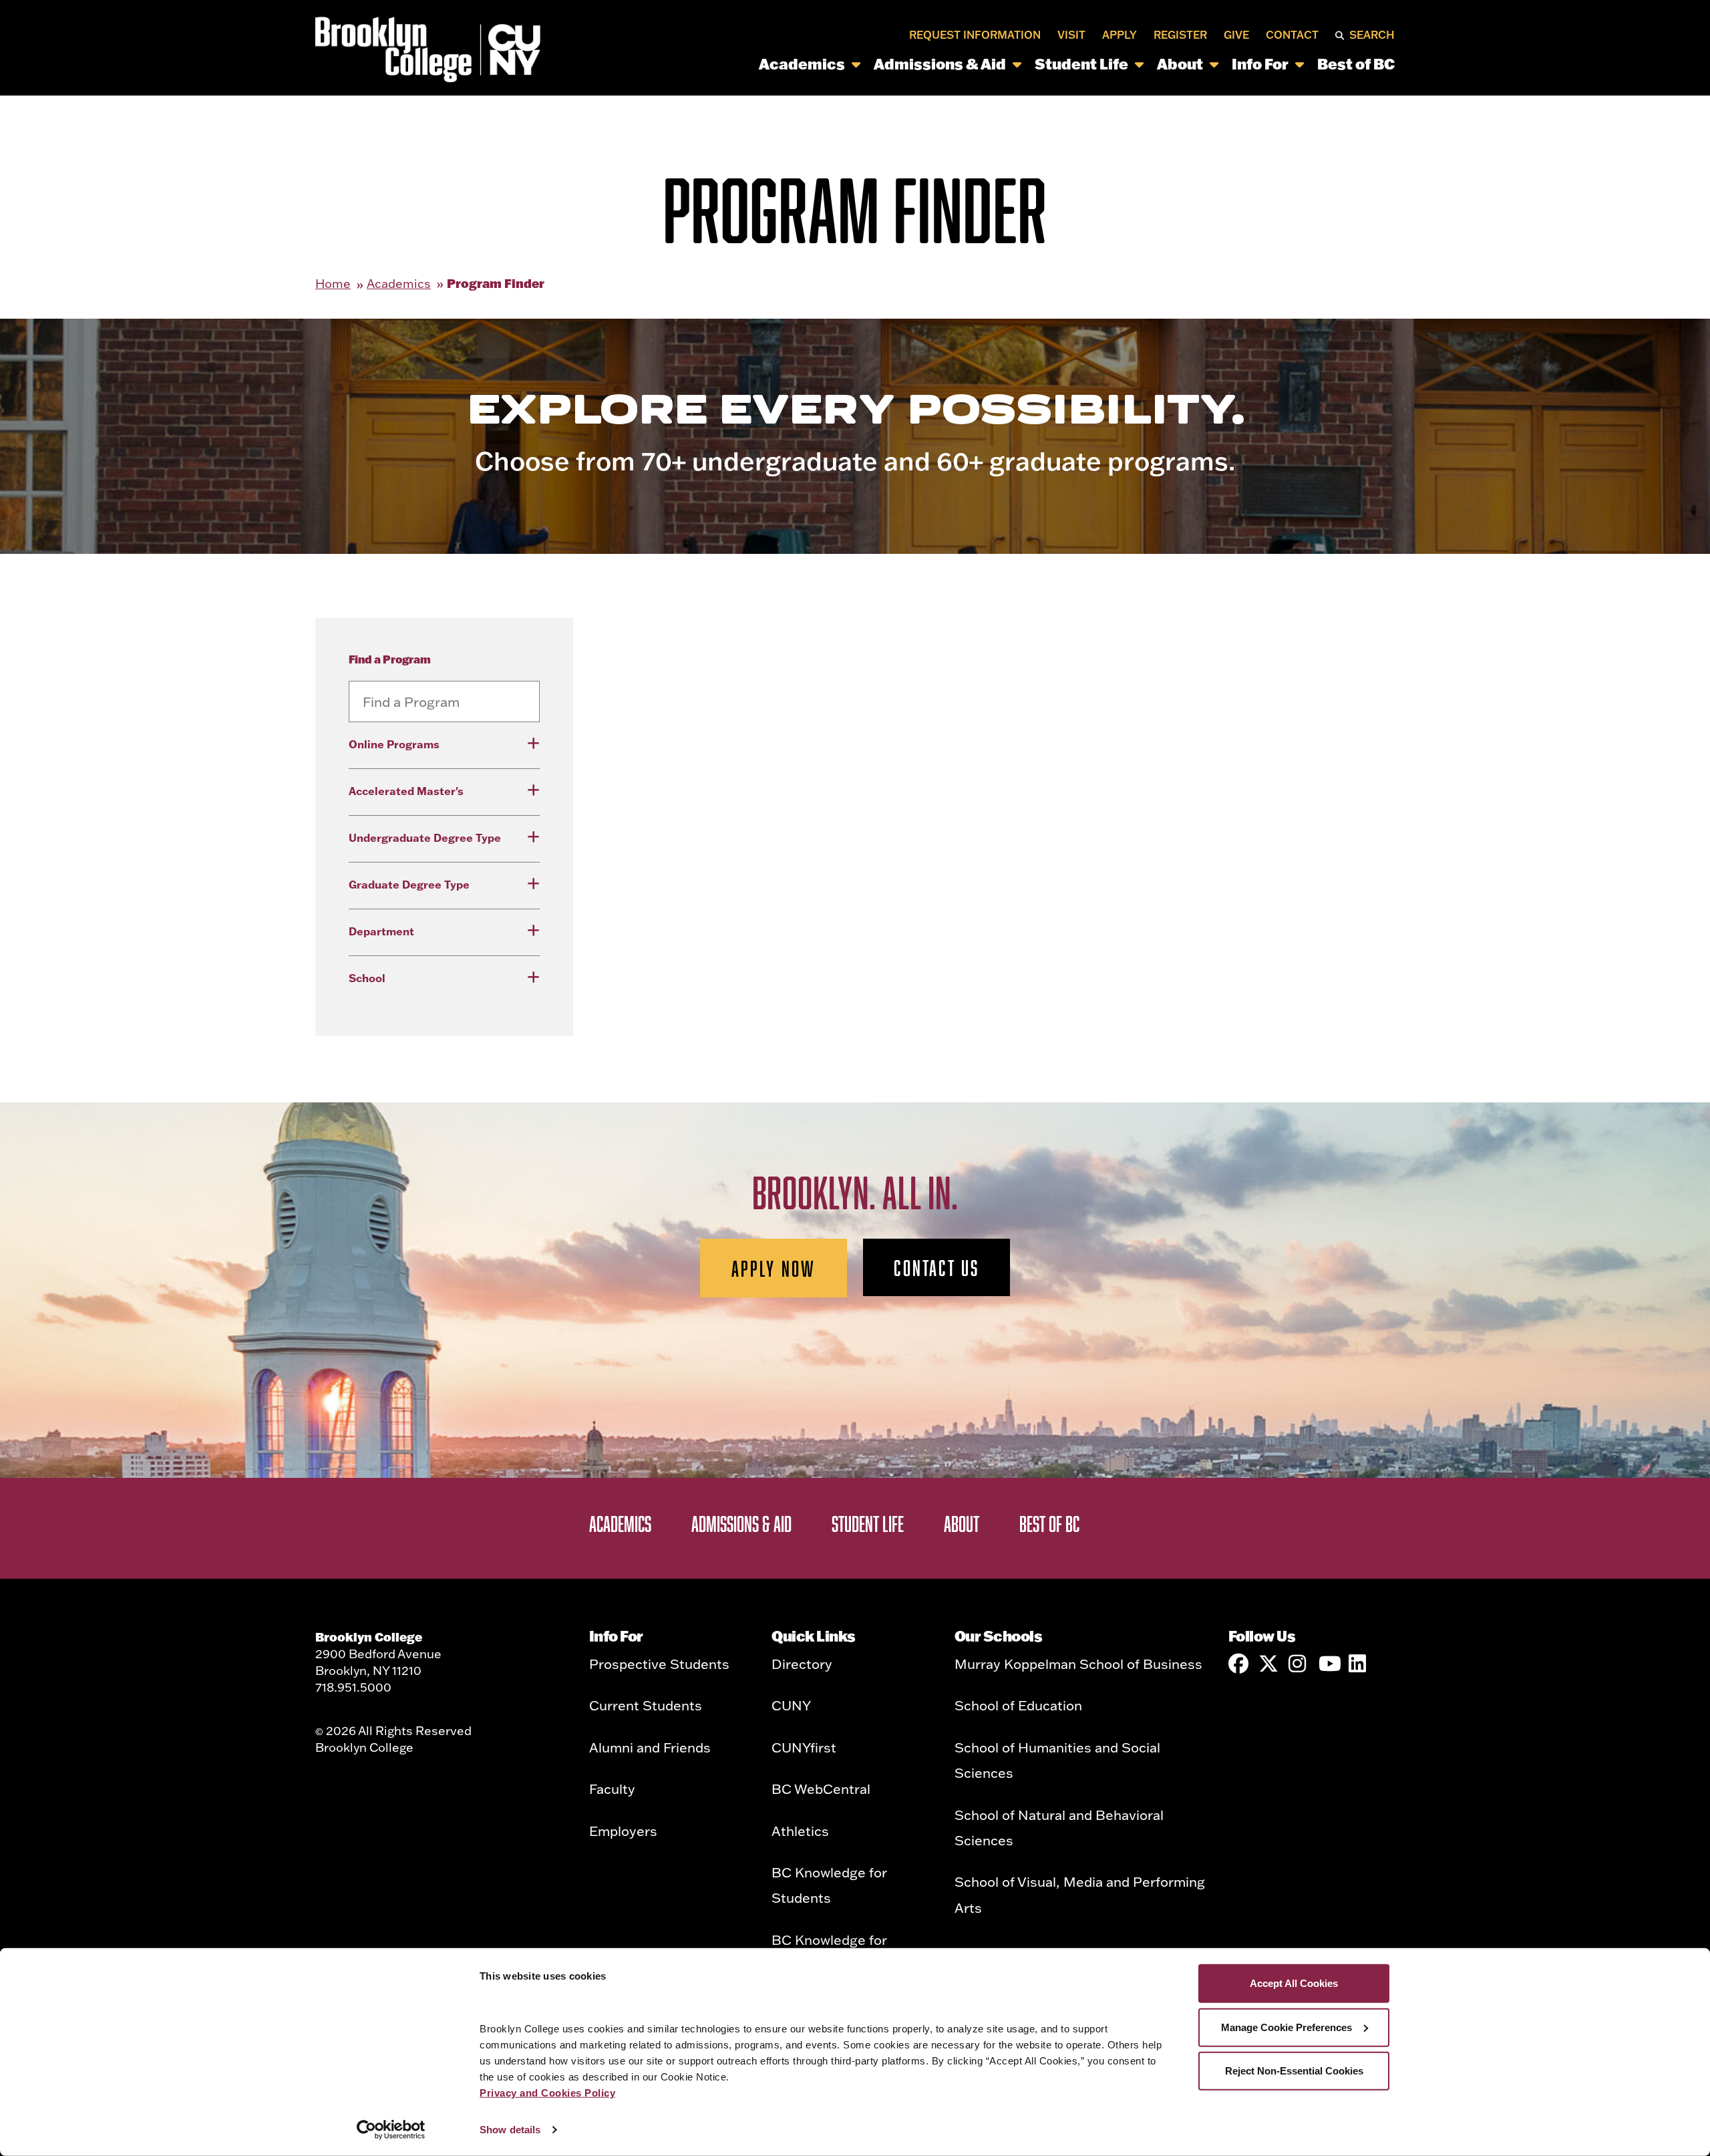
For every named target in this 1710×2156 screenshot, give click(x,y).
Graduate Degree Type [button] (409, 885)
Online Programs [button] (394, 744)
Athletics (800, 1831)
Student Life (1081, 64)
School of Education (1018, 1705)
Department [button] (381, 931)
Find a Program (390, 659)
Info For (1260, 64)
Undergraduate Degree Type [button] (425, 838)
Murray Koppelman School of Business (1078, 1664)
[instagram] (1299, 1664)
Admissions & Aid (940, 64)
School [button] (367, 978)
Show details (510, 2130)
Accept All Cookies (1294, 1983)
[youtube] (1329, 1664)
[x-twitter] (1268, 1664)
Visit (1071, 35)
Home (333, 284)
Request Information (975, 35)
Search (1372, 35)
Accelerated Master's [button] (406, 791)
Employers (623, 1831)
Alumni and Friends (650, 1747)
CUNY (791, 1705)
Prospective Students (659, 1664)
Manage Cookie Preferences (1287, 2027)
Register (1180, 35)
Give (1236, 35)
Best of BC (1356, 64)
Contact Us (936, 1267)
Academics (802, 64)
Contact (1292, 35)
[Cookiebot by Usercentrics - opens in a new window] (391, 2130)
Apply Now (774, 1268)
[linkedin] (1359, 1664)
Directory (802, 1664)
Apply (1120, 35)
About (1180, 64)
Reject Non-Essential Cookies (1294, 2071)
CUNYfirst (804, 1747)
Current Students (646, 1705)
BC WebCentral (821, 1789)
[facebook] (1238, 1664)
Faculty (612, 1789)
